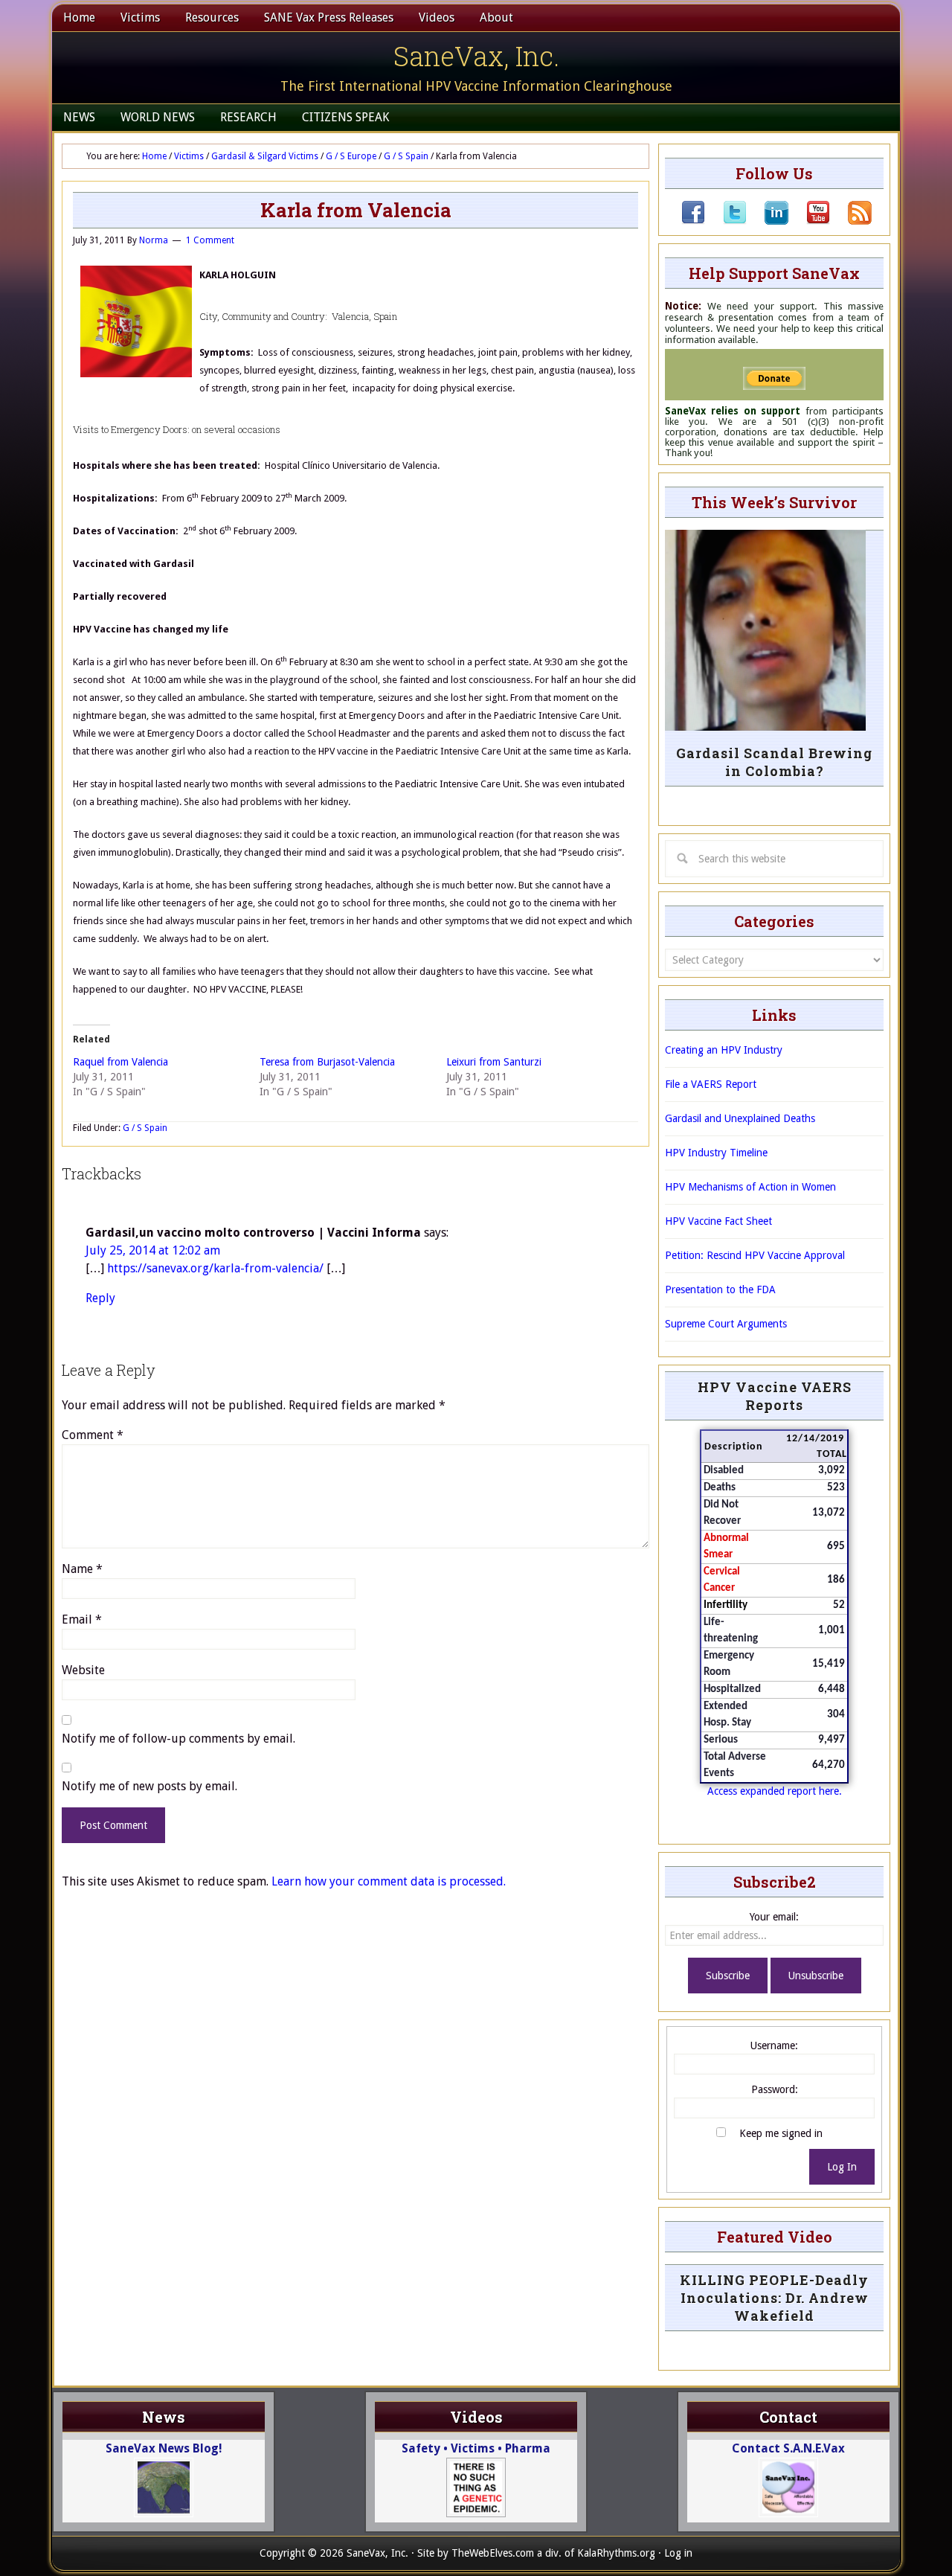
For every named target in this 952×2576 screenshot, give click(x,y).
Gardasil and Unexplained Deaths (740, 1118)
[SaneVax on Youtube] (809, 221)
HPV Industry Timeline (716, 1153)
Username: (774, 2045)
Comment (93, 1435)
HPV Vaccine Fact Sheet (718, 1221)
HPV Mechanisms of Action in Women (750, 1187)
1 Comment (210, 240)
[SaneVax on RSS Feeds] (851, 221)
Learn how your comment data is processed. (389, 1881)
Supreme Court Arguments (726, 1324)
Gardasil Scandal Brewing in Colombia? (774, 762)
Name (82, 1569)
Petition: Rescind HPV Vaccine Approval (755, 1255)
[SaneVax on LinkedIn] (768, 221)
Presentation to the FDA (720, 1289)
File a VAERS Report (711, 1084)
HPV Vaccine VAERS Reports (775, 1396)
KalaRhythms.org (616, 2553)
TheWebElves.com (493, 2553)
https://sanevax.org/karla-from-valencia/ (215, 1268)
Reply (100, 1298)
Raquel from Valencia (120, 1062)
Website (83, 1670)
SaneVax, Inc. (476, 56)
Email (82, 1619)
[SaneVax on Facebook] (693, 221)
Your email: (774, 1917)
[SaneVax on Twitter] (726, 221)
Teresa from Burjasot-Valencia (327, 1062)
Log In (842, 2167)
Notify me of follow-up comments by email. (178, 1739)
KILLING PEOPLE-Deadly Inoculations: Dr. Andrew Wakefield (774, 2298)
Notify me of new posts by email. (149, 1786)
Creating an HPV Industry (724, 1050)
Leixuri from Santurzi (494, 1062)
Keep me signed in (781, 2133)
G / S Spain (145, 1128)
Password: (775, 2089)
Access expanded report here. (775, 1791)
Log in (678, 2553)
